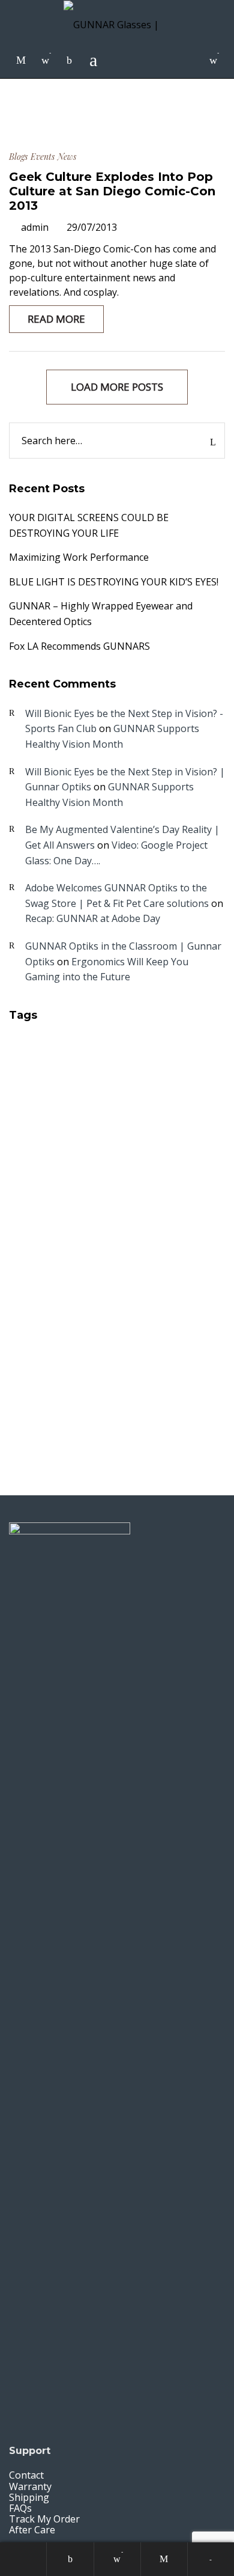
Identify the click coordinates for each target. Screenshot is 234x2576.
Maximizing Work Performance (79, 557)
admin (35, 227)
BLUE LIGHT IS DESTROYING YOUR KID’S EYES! (114, 582)
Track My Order (44, 2519)
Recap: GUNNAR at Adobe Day (93, 918)
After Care (32, 2530)
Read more (56, 319)
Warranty (30, 2486)
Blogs (18, 157)
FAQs (20, 2508)
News (67, 157)
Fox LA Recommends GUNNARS (79, 646)
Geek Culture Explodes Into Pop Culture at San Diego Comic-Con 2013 (112, 191)
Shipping (29, 2497)
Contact (26, 2475)
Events (43, 157)
